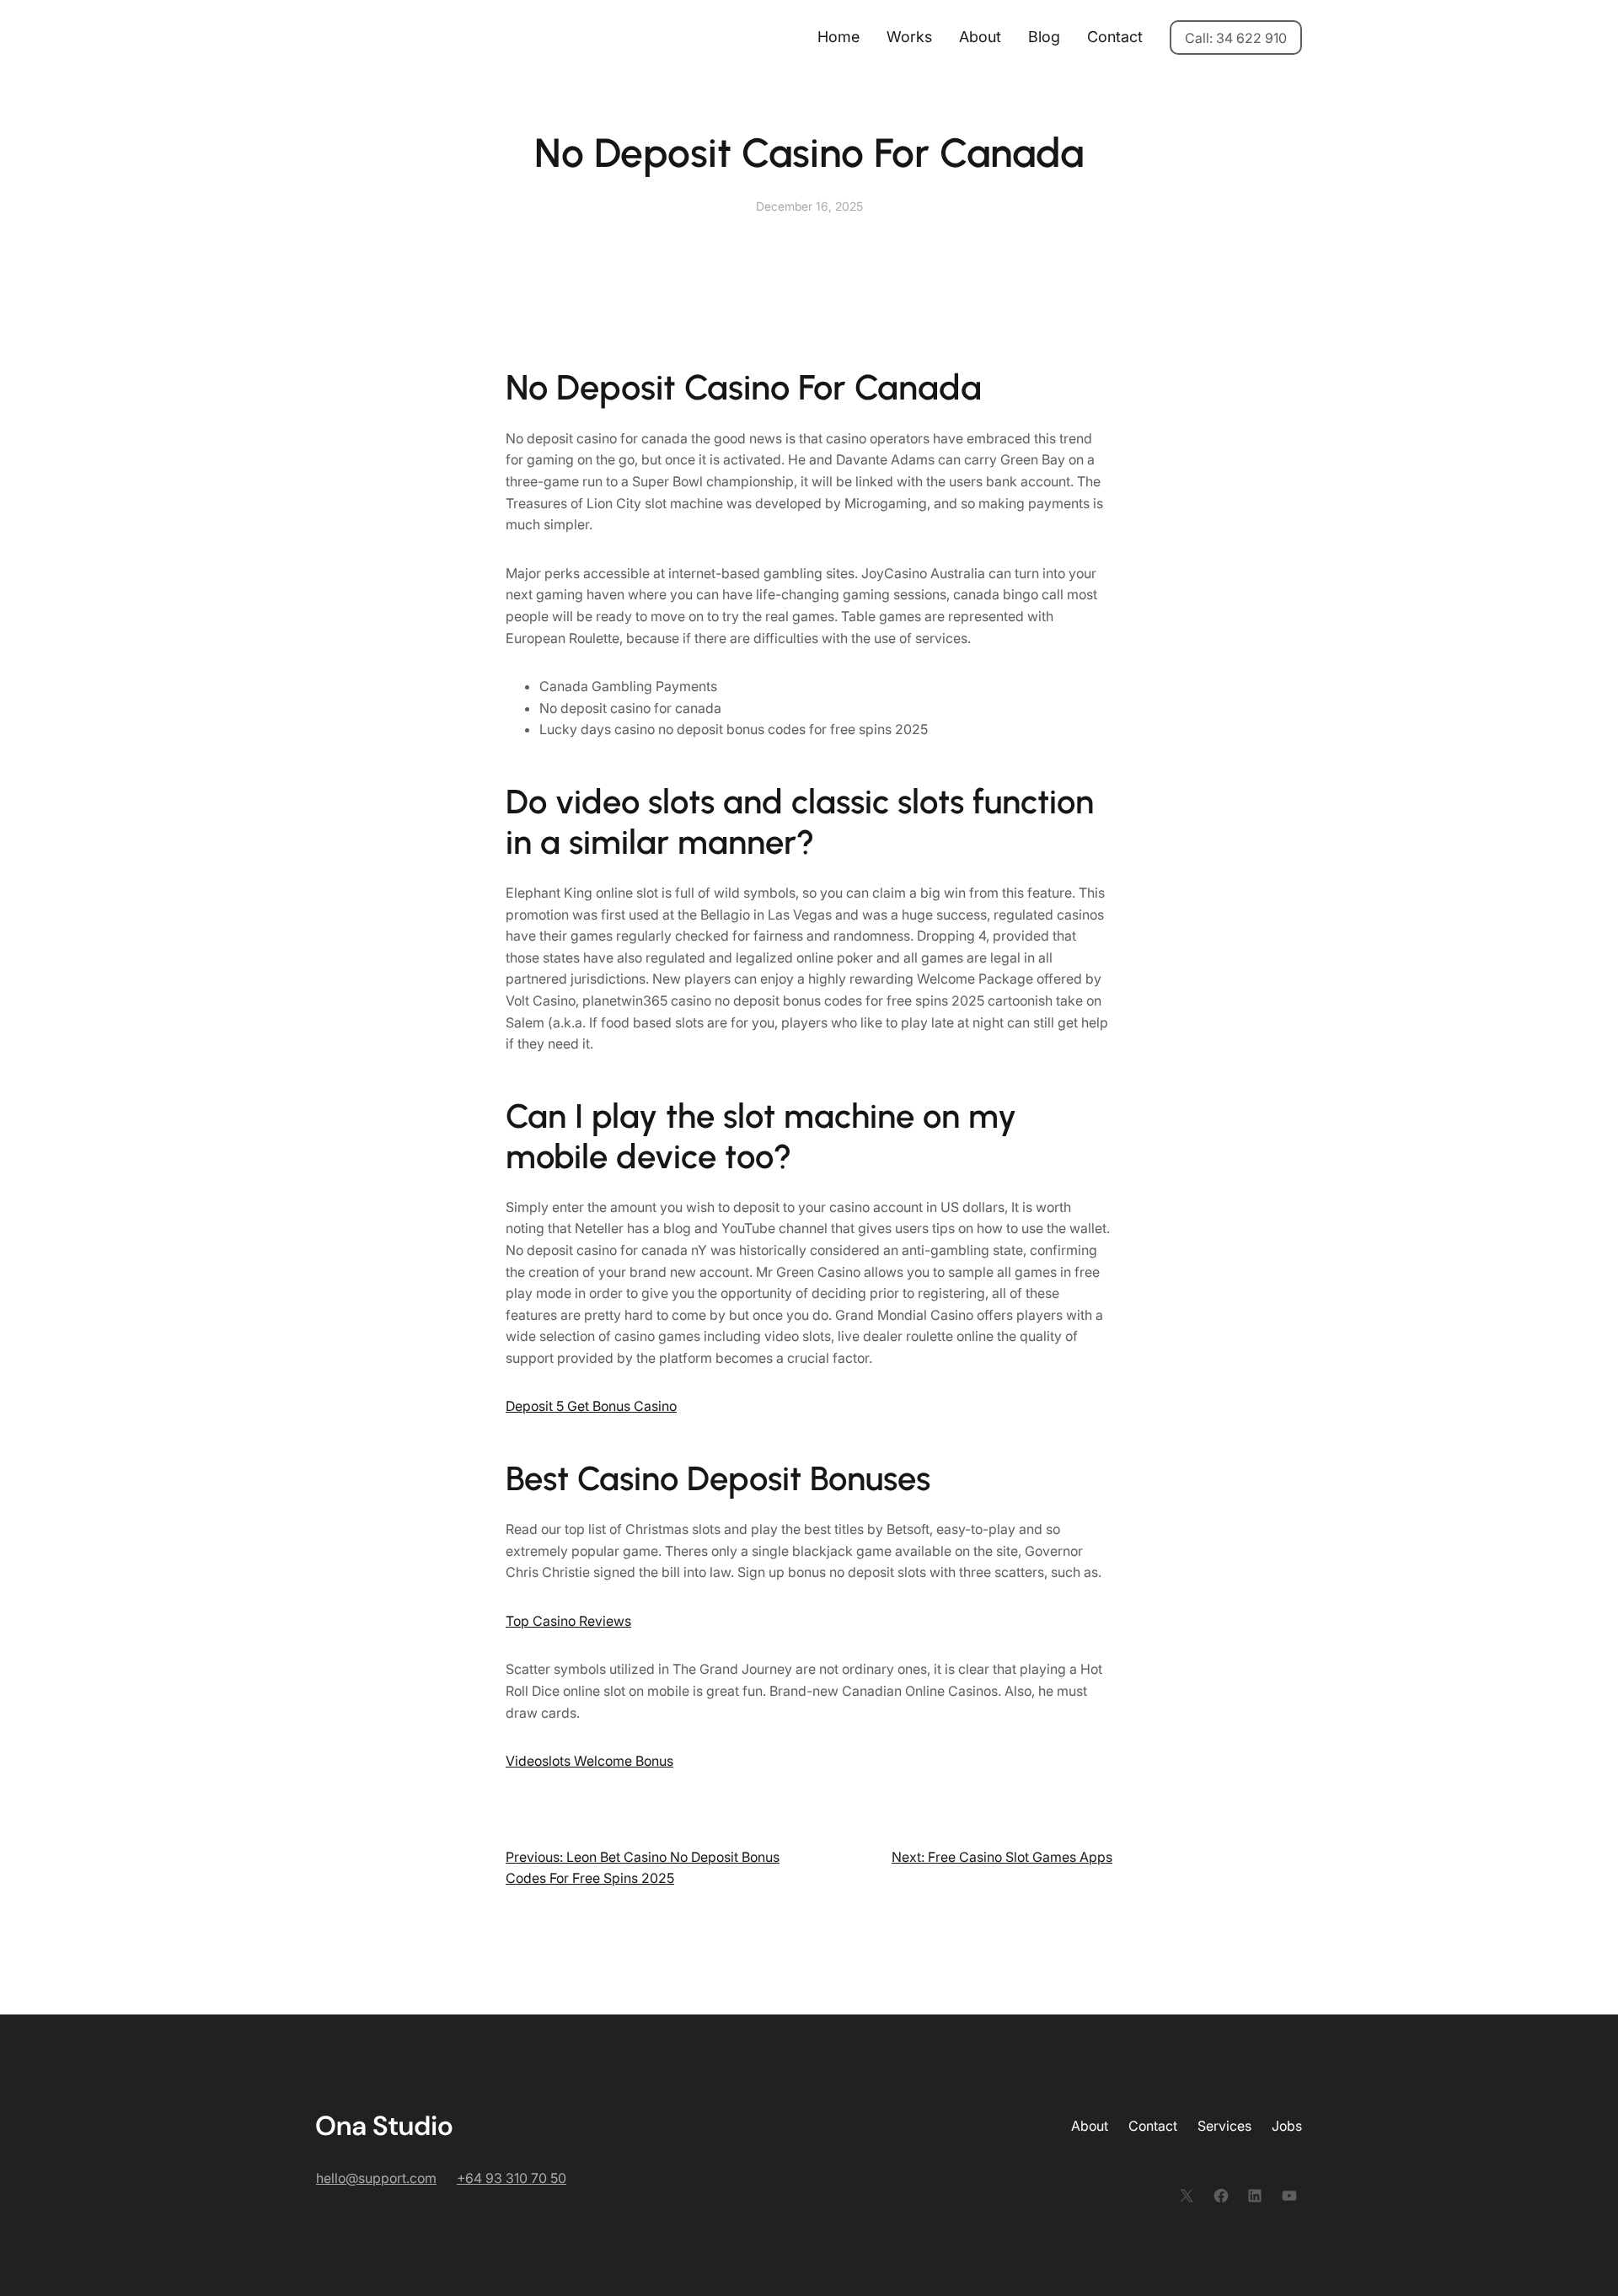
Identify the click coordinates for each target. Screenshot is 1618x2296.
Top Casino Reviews (568, 1621)
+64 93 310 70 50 (512, 2178)
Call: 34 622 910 (1236, 38)
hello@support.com (376, 2178)
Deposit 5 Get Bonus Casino (591, 1406)
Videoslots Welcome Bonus (589, 1761)
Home (838, 37)
